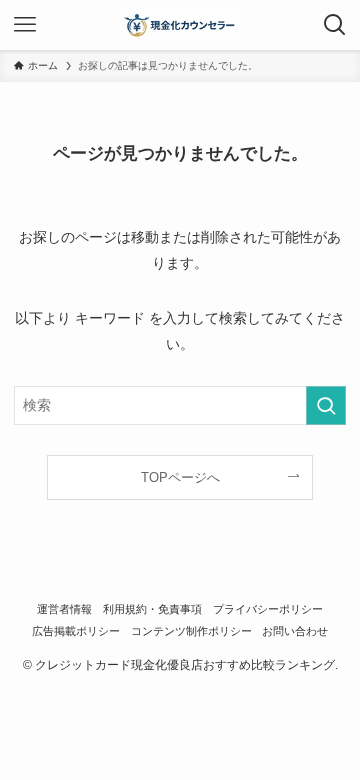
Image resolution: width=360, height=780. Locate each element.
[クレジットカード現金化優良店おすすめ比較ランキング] (180, 25)
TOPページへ (180, 477)
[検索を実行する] (326, 405)
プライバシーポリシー (268, 609)
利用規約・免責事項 (152, 609)
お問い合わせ (295, 631)
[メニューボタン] (25, 25)
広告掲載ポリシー (76, 631)
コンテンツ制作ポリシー (191, 631)
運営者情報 (64, 609)
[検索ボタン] (335, 25)
